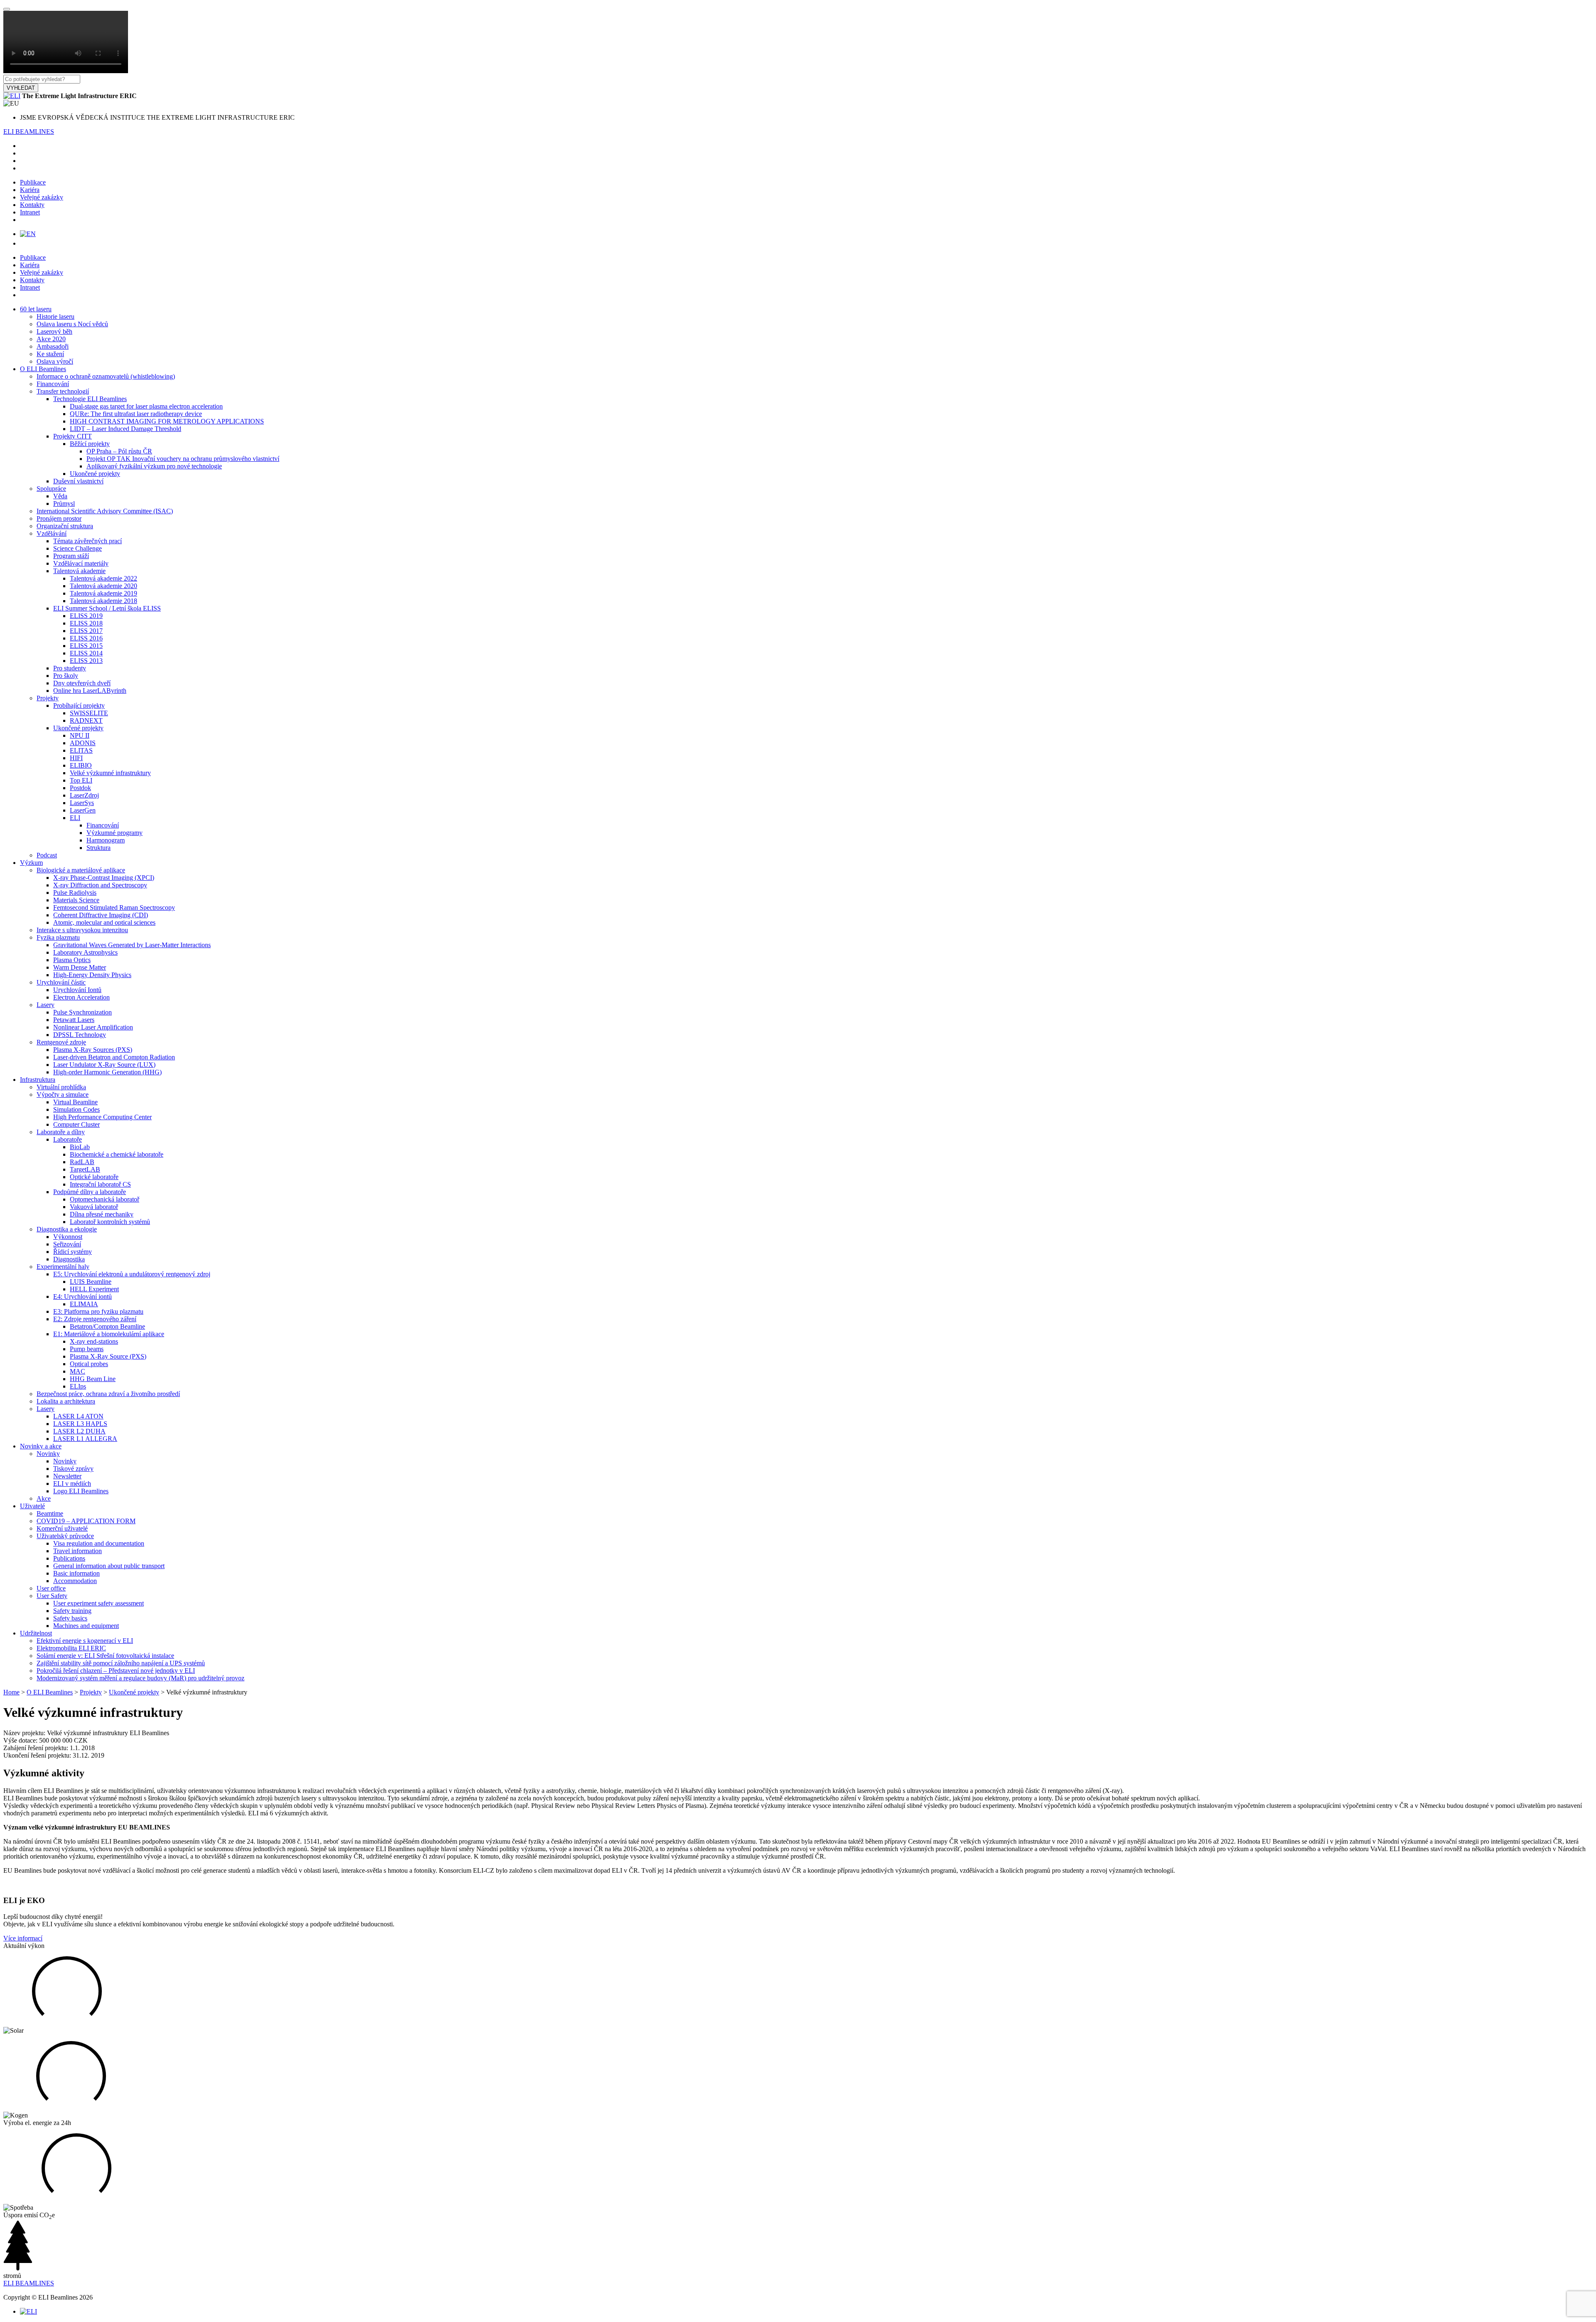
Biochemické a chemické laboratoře (117, 1154)
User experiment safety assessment (99, 1603)
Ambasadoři (53, 346)
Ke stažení (50, 354)
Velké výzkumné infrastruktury (110, 773)
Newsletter (67, 1476)
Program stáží (71, 556)
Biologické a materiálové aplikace (81, 870)
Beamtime (50, 1513)
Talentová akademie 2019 (103, 593)
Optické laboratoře (94, 1177)
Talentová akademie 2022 (103, 578)
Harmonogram (106, 840)
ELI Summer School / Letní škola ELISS (107, 608)
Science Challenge (78, 548)
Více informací (23, 1938)
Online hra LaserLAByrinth (90, 691)
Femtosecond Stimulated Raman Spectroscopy (114, 907)
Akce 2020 (51, 339)
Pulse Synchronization (83, 1012)
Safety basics (70, 1618)
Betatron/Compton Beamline (107, 1326)
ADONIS (83, 743)
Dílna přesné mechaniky (102, 1214)
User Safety (52, 1596)
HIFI (76, 758)
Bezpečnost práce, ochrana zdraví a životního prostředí (108, 1394)
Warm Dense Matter (80, 967)
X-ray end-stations (94, 1341)
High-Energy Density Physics (92, 975)
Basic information (76, 1573)
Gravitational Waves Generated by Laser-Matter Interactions (132, 945)
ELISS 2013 (86, 661)
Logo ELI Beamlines (81, 1491)
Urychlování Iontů (77, 990)
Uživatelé (32, 1506)
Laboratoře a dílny (61, 1132)
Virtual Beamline (75, 1102)
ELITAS (81, 750)
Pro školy (66, 676)
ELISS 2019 (86, 616)
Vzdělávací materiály (81, 563)
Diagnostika (69, 1259)
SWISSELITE (89, 713)
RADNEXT (86, 720)
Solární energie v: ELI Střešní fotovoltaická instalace (105, 1656)
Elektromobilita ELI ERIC (71, 1648)
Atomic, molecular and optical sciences (104, 922)
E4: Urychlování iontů (83, 1296)
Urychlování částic (61, 982)
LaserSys (82, 803)
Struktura (99, 848)
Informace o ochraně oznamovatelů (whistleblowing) (106, 376)
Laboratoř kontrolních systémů (110, 1222)
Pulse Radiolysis (75, 893)
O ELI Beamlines (43, 369)
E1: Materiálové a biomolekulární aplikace (109, 1334)
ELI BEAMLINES (29, 132)
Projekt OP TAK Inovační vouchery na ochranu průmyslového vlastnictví (183, 459)
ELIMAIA (84, 1304)
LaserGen (83, 810)
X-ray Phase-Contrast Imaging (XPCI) (104, 878)
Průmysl (64, 504)
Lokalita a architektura (66, 1401)
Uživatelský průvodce (65, 1536)
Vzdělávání (52, 533)
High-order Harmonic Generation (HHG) (107, 1072)
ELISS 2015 (86, 646)
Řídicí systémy (73, 1252)
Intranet (30, 212)
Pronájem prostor (59, 518)
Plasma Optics (72, 960)
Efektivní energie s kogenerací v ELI (85, 1641)
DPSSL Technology (80, 1035)
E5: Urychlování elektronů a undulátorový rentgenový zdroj (132, 1274)
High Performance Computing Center (102, 1117)
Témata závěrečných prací (87, 541)
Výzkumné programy (115, 833)
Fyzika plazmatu (58, 937)
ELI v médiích (72, 1484)
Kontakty (32, 205)
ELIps (78, 1386)
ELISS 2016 (86, 638)
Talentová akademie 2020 (103, 586)
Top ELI (81, 780)
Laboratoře (68, 1139)
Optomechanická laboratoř (105, 1199)
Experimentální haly (63, 1267)
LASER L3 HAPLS (80, 1424)
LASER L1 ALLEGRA (85, 1439)
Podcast (47, 855)
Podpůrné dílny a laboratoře (90, 1192)
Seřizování (67, 1244)
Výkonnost (68, 1237)
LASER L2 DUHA (79, 1431)
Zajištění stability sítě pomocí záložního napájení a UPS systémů (121, 1663)
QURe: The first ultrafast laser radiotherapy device (136, 414)
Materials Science (76, 900)
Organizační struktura (65, 526)
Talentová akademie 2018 (103, 601)
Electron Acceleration (81, 997)
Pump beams (87, 1349)
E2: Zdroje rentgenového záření (95, 1319)
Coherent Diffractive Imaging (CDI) (101, 915)
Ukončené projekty (95, 474)
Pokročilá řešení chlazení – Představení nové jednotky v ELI (116, 1671)
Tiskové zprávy (73, 1469)
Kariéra (30, 190)
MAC (78, 1371)
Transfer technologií (63, 391)
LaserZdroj (84, 795)
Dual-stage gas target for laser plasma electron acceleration (146, 406)
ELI (75, 818)
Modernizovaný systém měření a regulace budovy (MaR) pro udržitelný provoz (140, 1678)
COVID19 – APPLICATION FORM (86, 1521)
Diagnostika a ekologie (67, 1229)
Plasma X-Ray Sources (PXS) (93, 1050)
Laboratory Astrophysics (85, 952)
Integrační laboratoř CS (100, 1184)
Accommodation (75, 1581)
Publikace (33, 182)
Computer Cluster (76, 1124)
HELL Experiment (94, 1289)
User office (51, 1588)
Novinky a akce (41, 1446)
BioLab (80, 1147)
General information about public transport (109, 1566)
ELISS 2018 (86, 623)
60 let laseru (36, 309)
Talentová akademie (79, 571)
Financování (53, 384)
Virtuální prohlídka (61, 1087)
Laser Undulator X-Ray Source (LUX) (104, 1065)
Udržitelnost (36, 1633)
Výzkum (31, 863)
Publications (69, 1558)
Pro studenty (70, 668)
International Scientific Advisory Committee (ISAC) (105, 511)
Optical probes (89, 1364)
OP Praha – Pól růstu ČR (119, 451)
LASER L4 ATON (78, 1416)
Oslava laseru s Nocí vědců (72, 324)
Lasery (46, 1005)
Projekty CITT (73, 436)
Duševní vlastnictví (78, 481)
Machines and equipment (86, 1626)
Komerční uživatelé (62, 1528)
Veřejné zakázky (42, 197)
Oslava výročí (55, 361)
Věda (60, 496)
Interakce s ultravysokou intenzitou (82, 930)
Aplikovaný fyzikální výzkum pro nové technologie (154, 466)
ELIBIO (81, 765)
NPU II (80, 735)
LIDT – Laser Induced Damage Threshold (126, 429)
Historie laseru (55, 316)
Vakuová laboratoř (94, 1207)
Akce (44, 1498)
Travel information (78, 1551)
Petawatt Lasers (74, 1020)
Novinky (48, 1454)
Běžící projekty (90, 444)
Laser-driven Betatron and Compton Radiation (114, 1057)
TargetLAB (85, 1169)
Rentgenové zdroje (61, 1042)
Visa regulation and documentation (99, 1543)
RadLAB (82, 1162)
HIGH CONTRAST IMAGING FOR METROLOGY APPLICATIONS (167, 421)
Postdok (80, 788)
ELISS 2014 (86, 653)
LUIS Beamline (91, 1282)
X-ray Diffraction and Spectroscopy (100, 885)
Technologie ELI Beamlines (90, 399)
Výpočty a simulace (63, 1095)
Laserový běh (54, 331)
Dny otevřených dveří (82, 683)
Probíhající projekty (79, 705)
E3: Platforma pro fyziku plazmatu (98, 1311)
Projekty (48, 698)
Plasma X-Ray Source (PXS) (108, 1356)
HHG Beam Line (93, 1379)
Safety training (72, 1611)
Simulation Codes (76, 1109)
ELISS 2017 (86, 631)
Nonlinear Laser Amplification (93, 1027)
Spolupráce (51, 489)
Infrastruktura (38, 1080)
